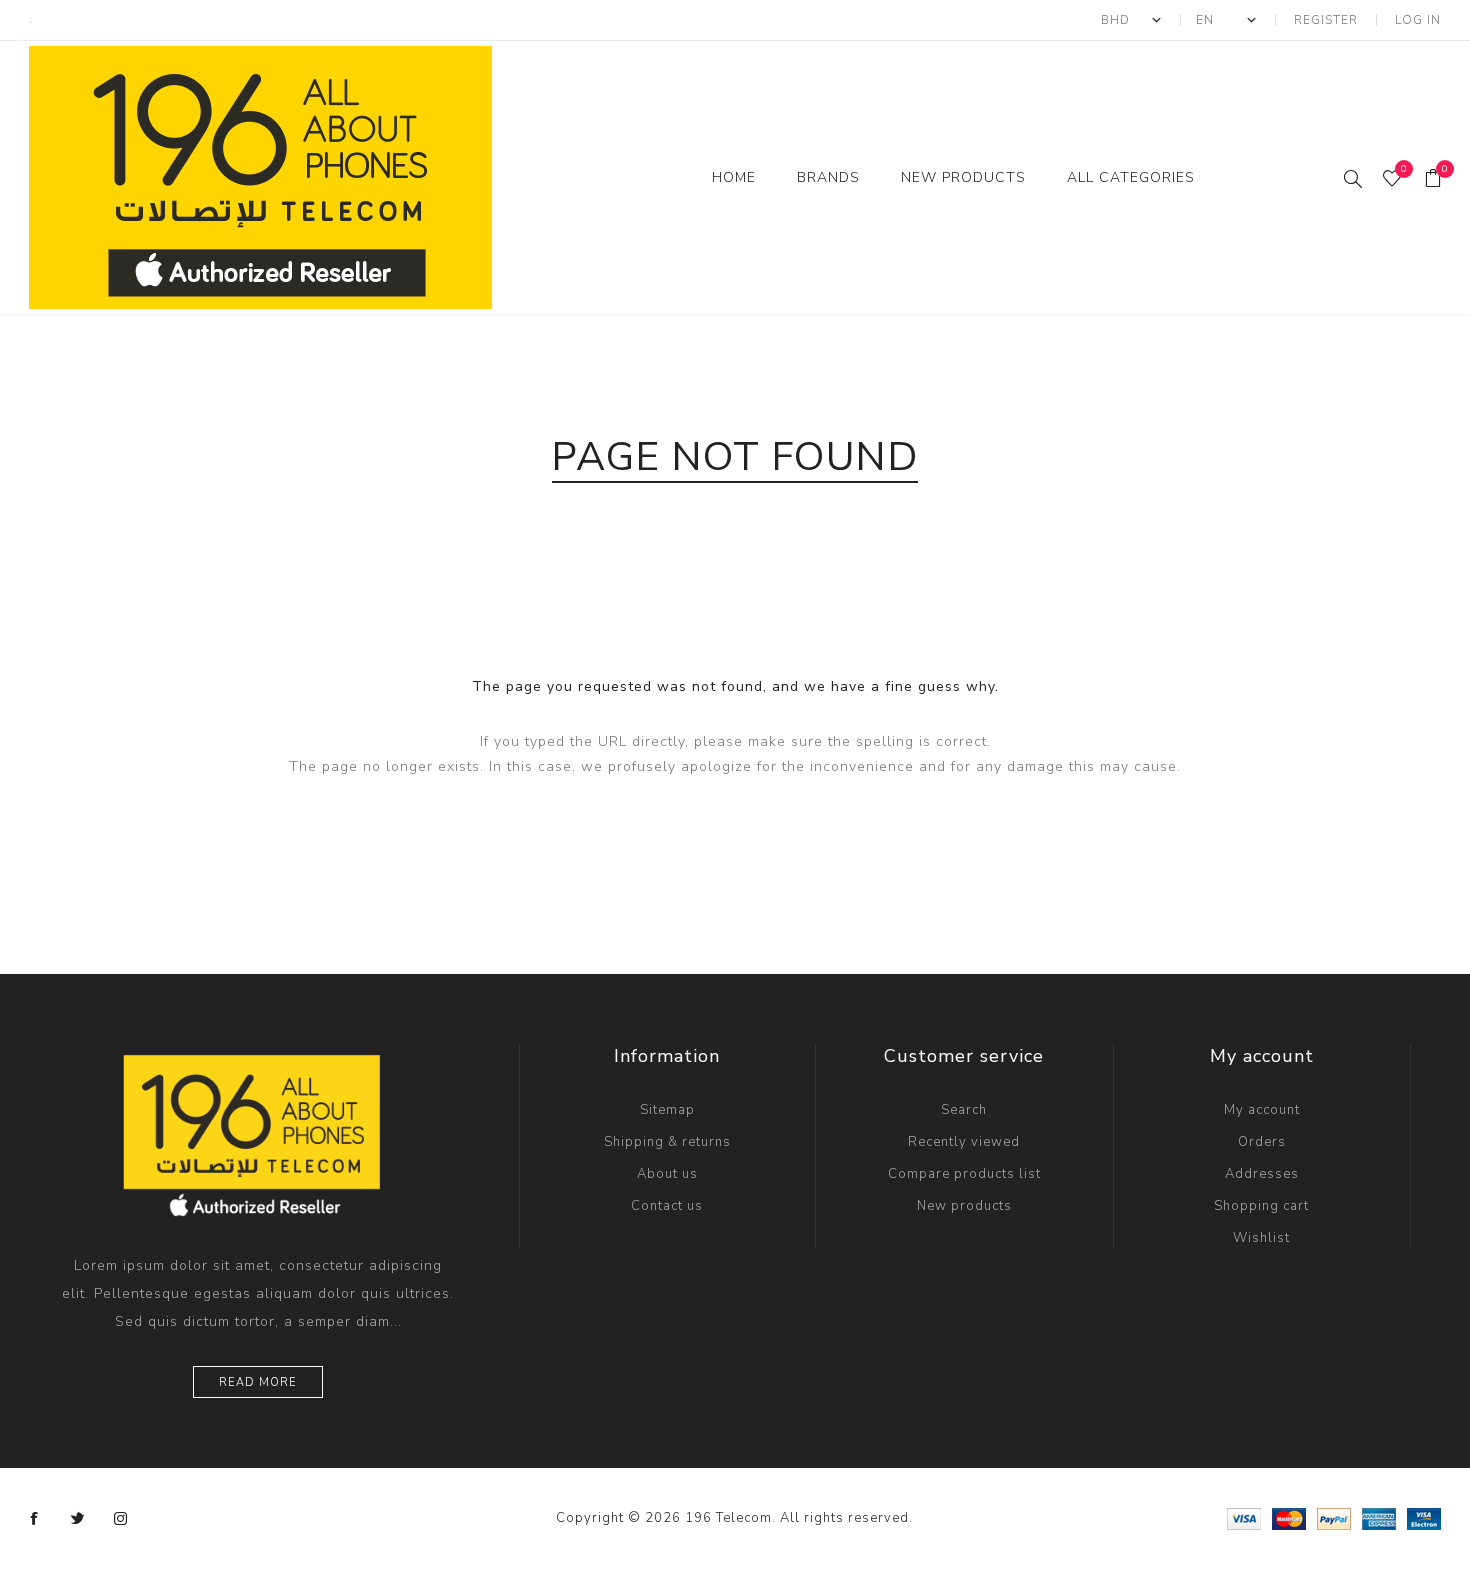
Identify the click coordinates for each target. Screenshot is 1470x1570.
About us (667, 1174)
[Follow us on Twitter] (78, 1519)
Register (1326, 20)
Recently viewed (964, 1142)
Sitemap (667, 1110)
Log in (1418, 20)
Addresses (1262, 1174)
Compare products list (964, 1174)
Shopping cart (1261, 1206)
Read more (258, 1382)
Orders (1262, 1142)
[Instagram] (121, 1519)
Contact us (667, 1206)
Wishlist (1261, 1238)
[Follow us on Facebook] (35, 1519)
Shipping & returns (667, 1142)
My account (1262, 1110)
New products (964, 1206)
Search (964, 1110)
